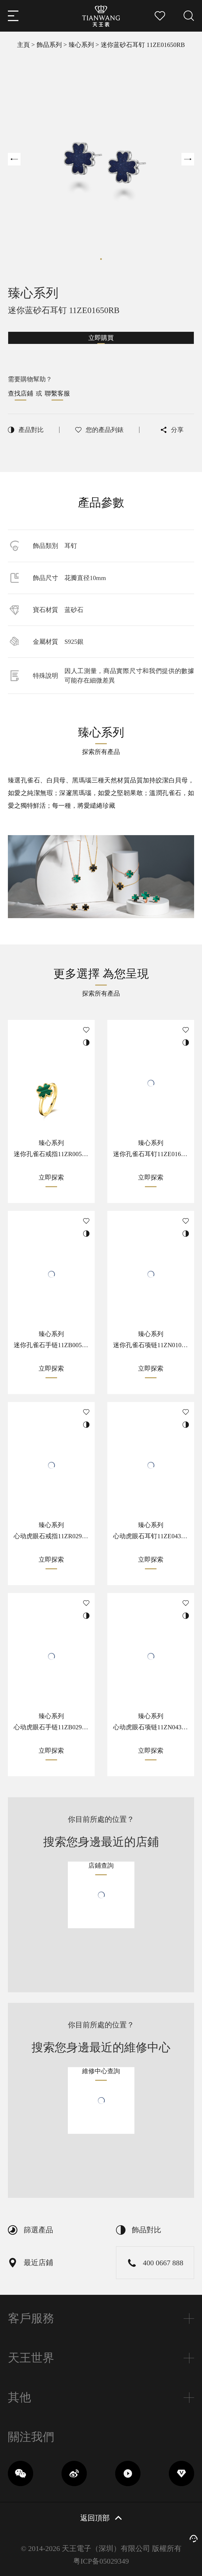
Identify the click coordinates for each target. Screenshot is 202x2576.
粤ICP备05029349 (101, 2561)
